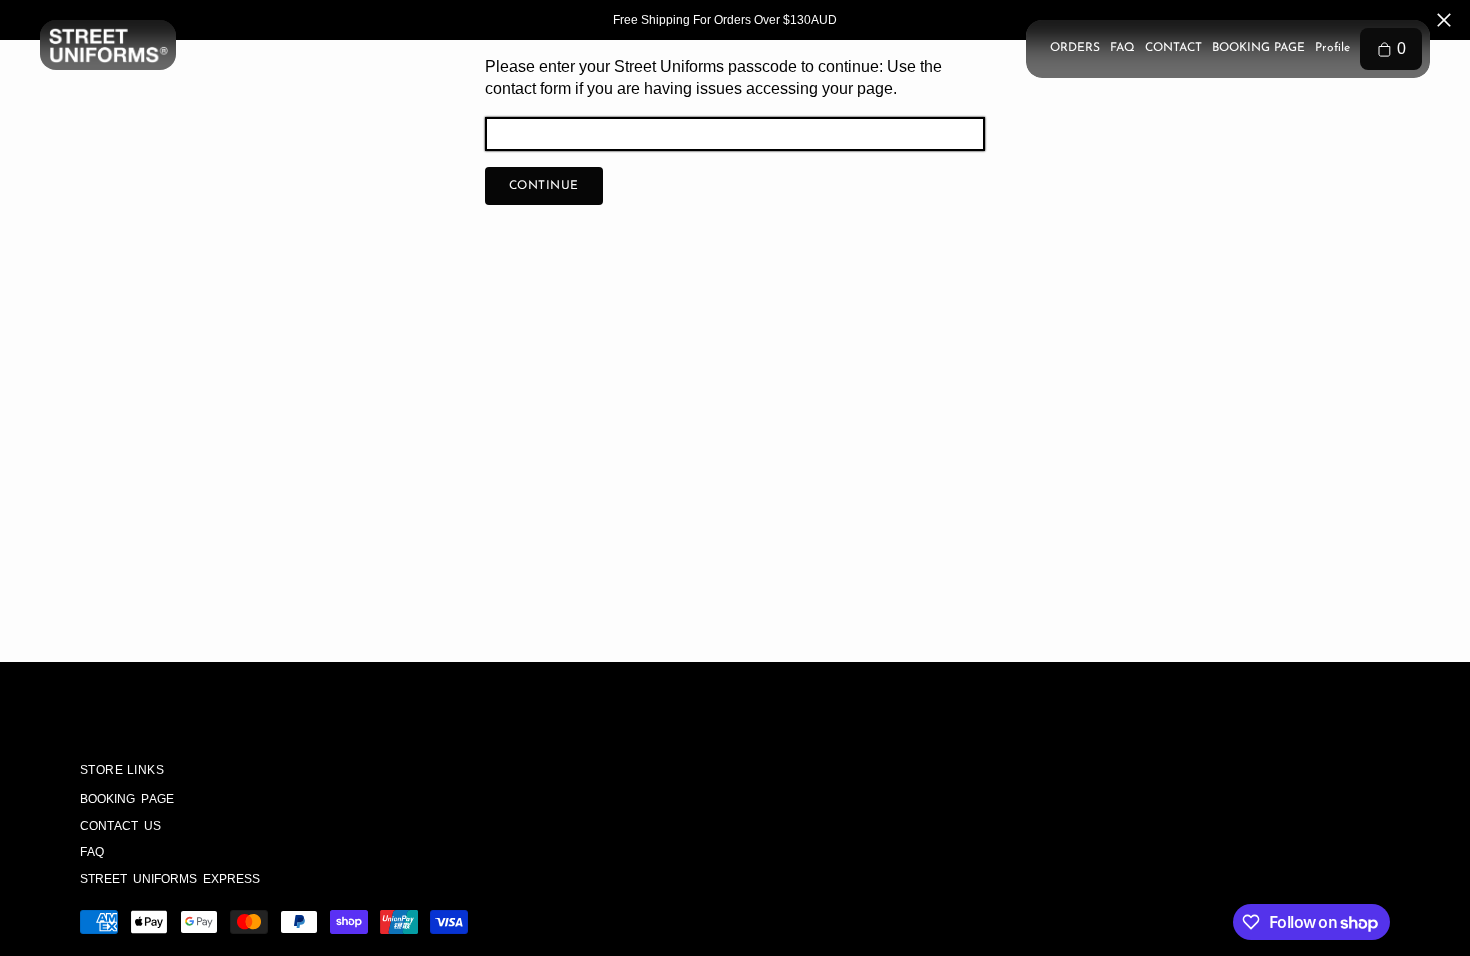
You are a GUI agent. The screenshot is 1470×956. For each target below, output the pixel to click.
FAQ (1122, 48)
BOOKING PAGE (1258, 48)
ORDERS (1075, 48)
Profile (1332, 48)
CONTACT (1173, 48)
